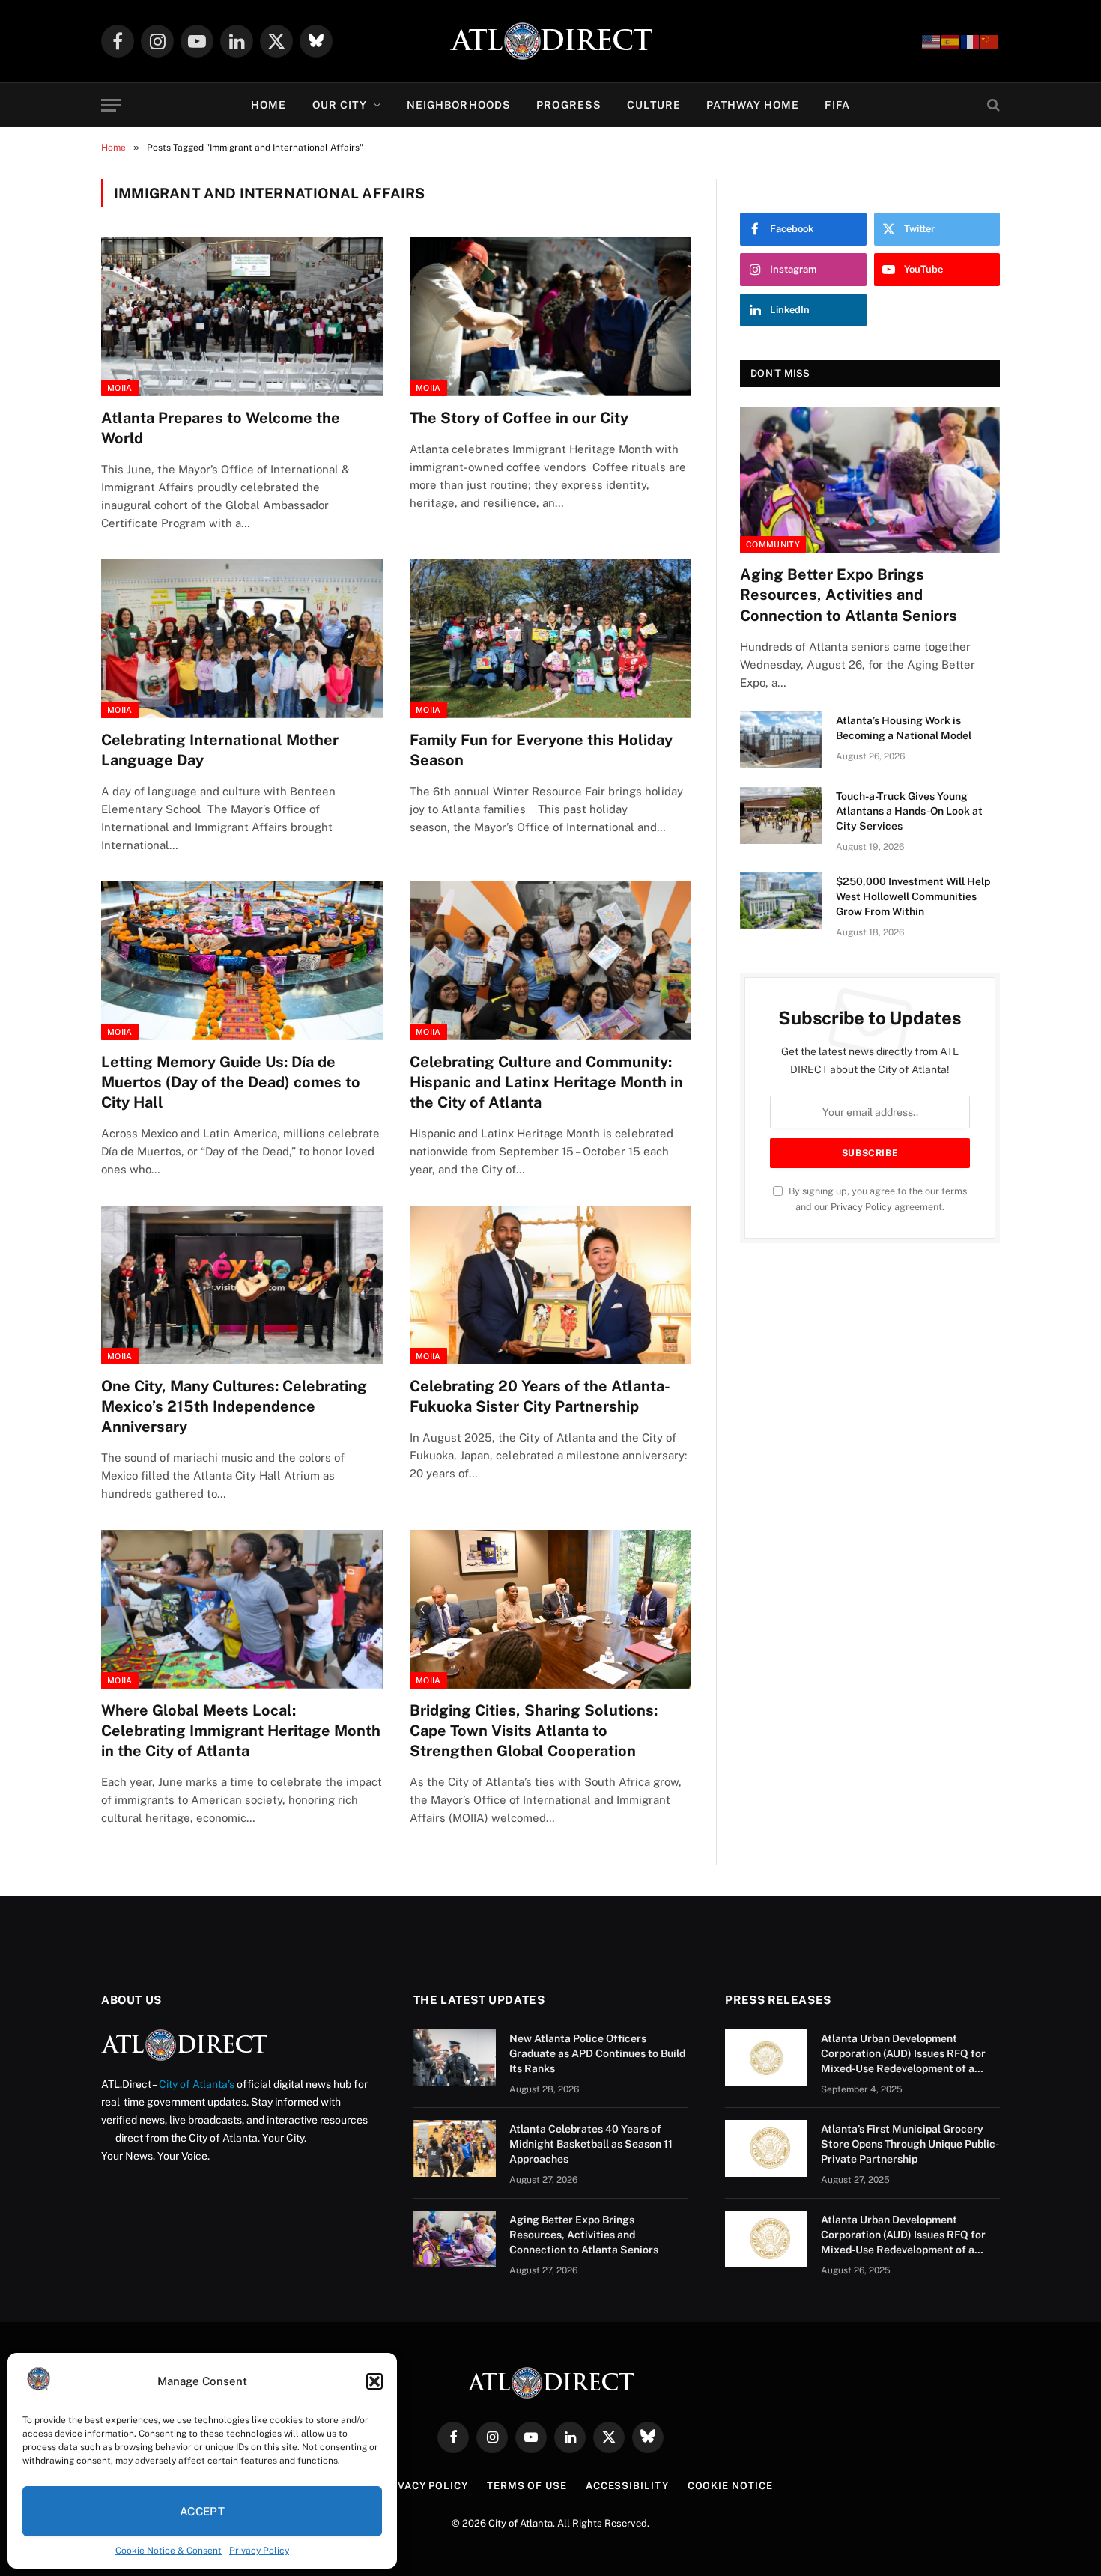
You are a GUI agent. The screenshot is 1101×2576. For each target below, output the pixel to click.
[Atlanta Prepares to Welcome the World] (242, 317)
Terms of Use (527, 2486)
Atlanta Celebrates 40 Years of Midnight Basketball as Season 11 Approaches (591, 2144)
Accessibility (627, 2486)
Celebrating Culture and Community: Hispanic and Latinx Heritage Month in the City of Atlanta (546, 1082)
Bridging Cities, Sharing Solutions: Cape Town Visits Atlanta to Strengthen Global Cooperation (534, 1731)
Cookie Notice (730, 2486)
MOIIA (120, 388)
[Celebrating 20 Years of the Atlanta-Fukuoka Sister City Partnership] (550, 1285)
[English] (932, 41)
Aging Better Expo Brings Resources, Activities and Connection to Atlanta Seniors (849, 595)
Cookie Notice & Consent (169, 2551)
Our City (340, 105)
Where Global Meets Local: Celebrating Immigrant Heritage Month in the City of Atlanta (241, 1731)
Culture (654, 105)
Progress (569, 105)
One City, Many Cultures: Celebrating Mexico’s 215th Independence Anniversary (234, 1406)
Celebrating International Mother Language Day (220, 750)
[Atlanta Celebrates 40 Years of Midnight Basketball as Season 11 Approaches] (455, 2148)
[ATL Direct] (551, 41)
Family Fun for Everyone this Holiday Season (541, 750)
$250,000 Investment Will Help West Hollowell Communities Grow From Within (913, 896)
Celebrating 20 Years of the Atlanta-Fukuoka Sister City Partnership (540, 1396)
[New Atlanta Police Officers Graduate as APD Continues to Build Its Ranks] (455, 2058)
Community (773, 544)
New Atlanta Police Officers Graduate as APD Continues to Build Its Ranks (597, 2053)
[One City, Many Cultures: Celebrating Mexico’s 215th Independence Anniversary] (242, 1285)
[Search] (992, 105)
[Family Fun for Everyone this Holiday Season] (550, 639)
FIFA (837, 105)
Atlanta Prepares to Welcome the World (221, 428)
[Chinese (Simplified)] (990, 41)
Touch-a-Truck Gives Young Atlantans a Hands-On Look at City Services (909, 811)
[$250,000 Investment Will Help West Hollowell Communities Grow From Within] (781, 901)
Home (269, 105)
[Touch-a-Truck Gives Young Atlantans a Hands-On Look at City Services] (781, 815)
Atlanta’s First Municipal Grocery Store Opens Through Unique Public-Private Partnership (910, 2144)
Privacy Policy (259, 2551)
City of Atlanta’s (197, 2084)
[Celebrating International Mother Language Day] (242, 639)
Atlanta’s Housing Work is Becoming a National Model (904, 728)
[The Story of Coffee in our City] (550, 317)
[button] (374, 2381)
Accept (203, 2511)
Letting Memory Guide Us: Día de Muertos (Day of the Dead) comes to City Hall (231, 1082)
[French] (971, 41)
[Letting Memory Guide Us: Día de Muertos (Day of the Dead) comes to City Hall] (242, 961)
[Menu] (111, 105)
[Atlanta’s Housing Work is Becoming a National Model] (781, 740)
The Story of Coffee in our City (519, 418)
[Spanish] (951, 41)
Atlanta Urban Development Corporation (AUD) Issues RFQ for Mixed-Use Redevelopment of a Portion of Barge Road (903, 2054)
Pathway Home (753, 105)
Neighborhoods (459, 105)
